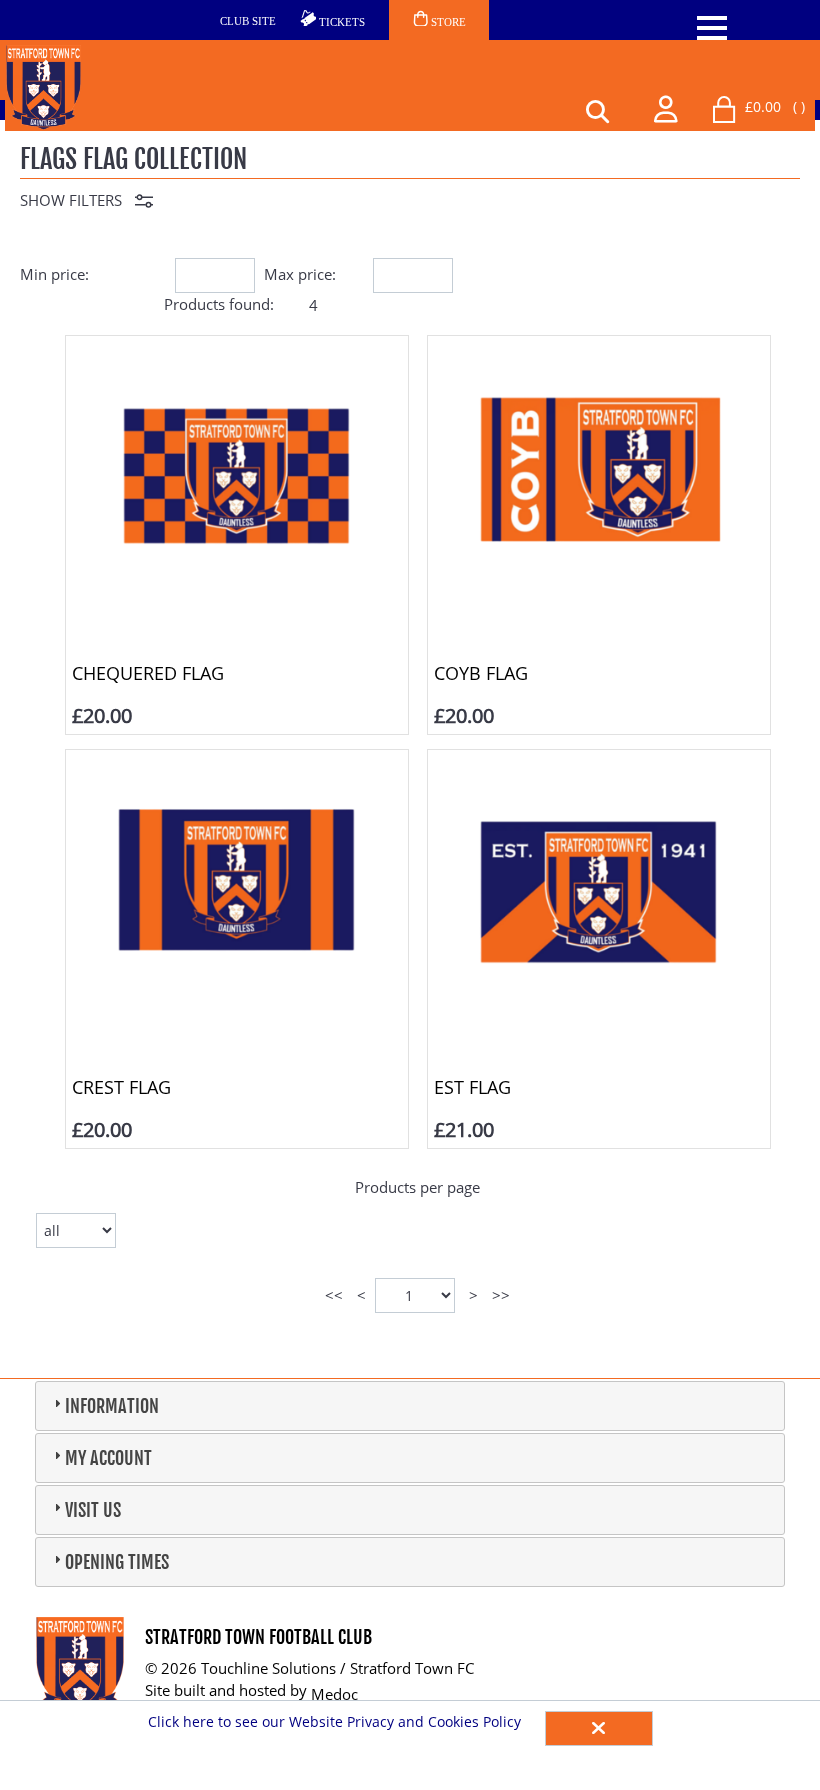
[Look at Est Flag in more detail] (598, 767)
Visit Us (93, 1510)
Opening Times (117, 1562)
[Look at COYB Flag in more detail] (598, 353)
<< (334, 1295)
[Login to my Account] (666, 106)
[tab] (410, 1406)
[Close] (599, 1728)
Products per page (417, 1187)
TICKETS (340, 22)
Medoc (334, 1694)
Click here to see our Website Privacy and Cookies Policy (336, 1721)
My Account (108, 1458)
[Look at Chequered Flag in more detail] (236, 353)
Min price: (54, 274)
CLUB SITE (248, 21)
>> (501, 1295)
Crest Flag (121, 1087)
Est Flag (472, 1087)
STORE (447, 22)
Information (112, 1406)
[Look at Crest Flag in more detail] (236, 767)
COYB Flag (481, 673)
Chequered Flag (148, 673)
